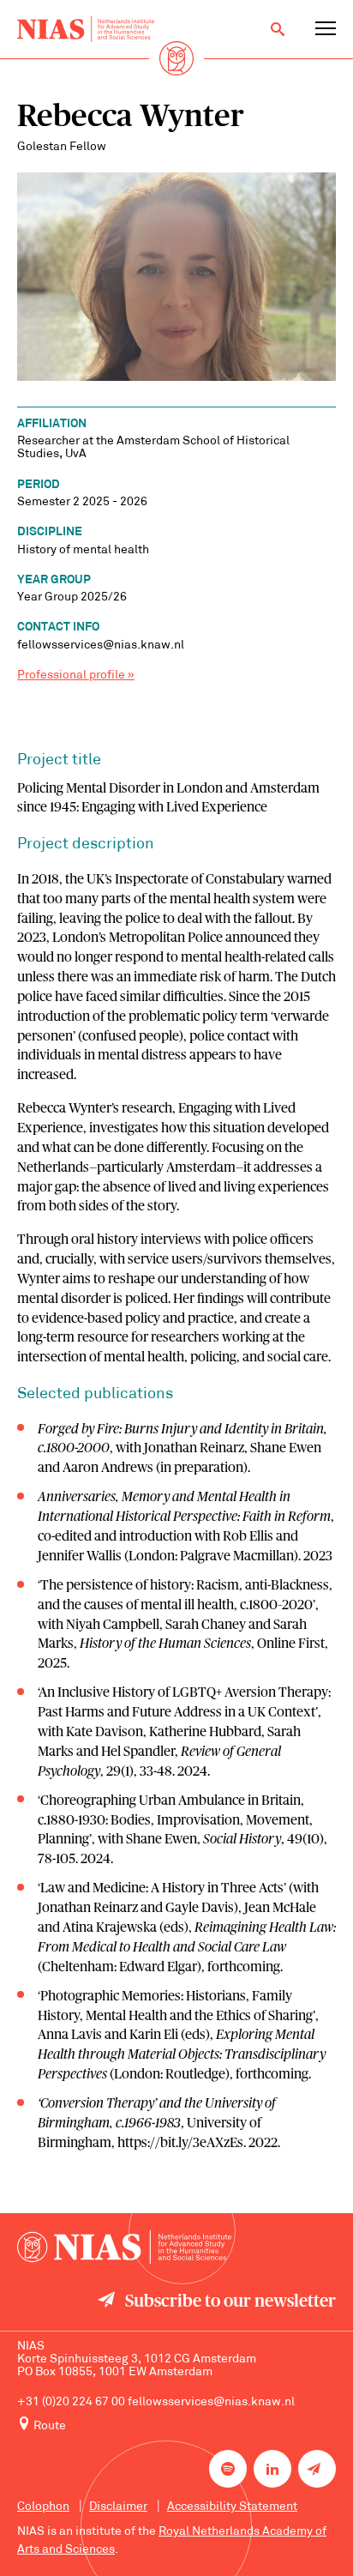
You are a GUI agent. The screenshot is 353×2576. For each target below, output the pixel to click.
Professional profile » (76, 676)
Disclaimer (118, 2507)
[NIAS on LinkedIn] (272, 2469)
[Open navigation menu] (326, 29)
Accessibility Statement (232, 2507)
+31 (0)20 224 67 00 (71, 2402)
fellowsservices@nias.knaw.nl (211, 2402)
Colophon (43, 2507)
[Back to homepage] (86, 29)
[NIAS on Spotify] (228, 2469)
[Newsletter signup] (317, 2469)
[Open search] (278, 29)
